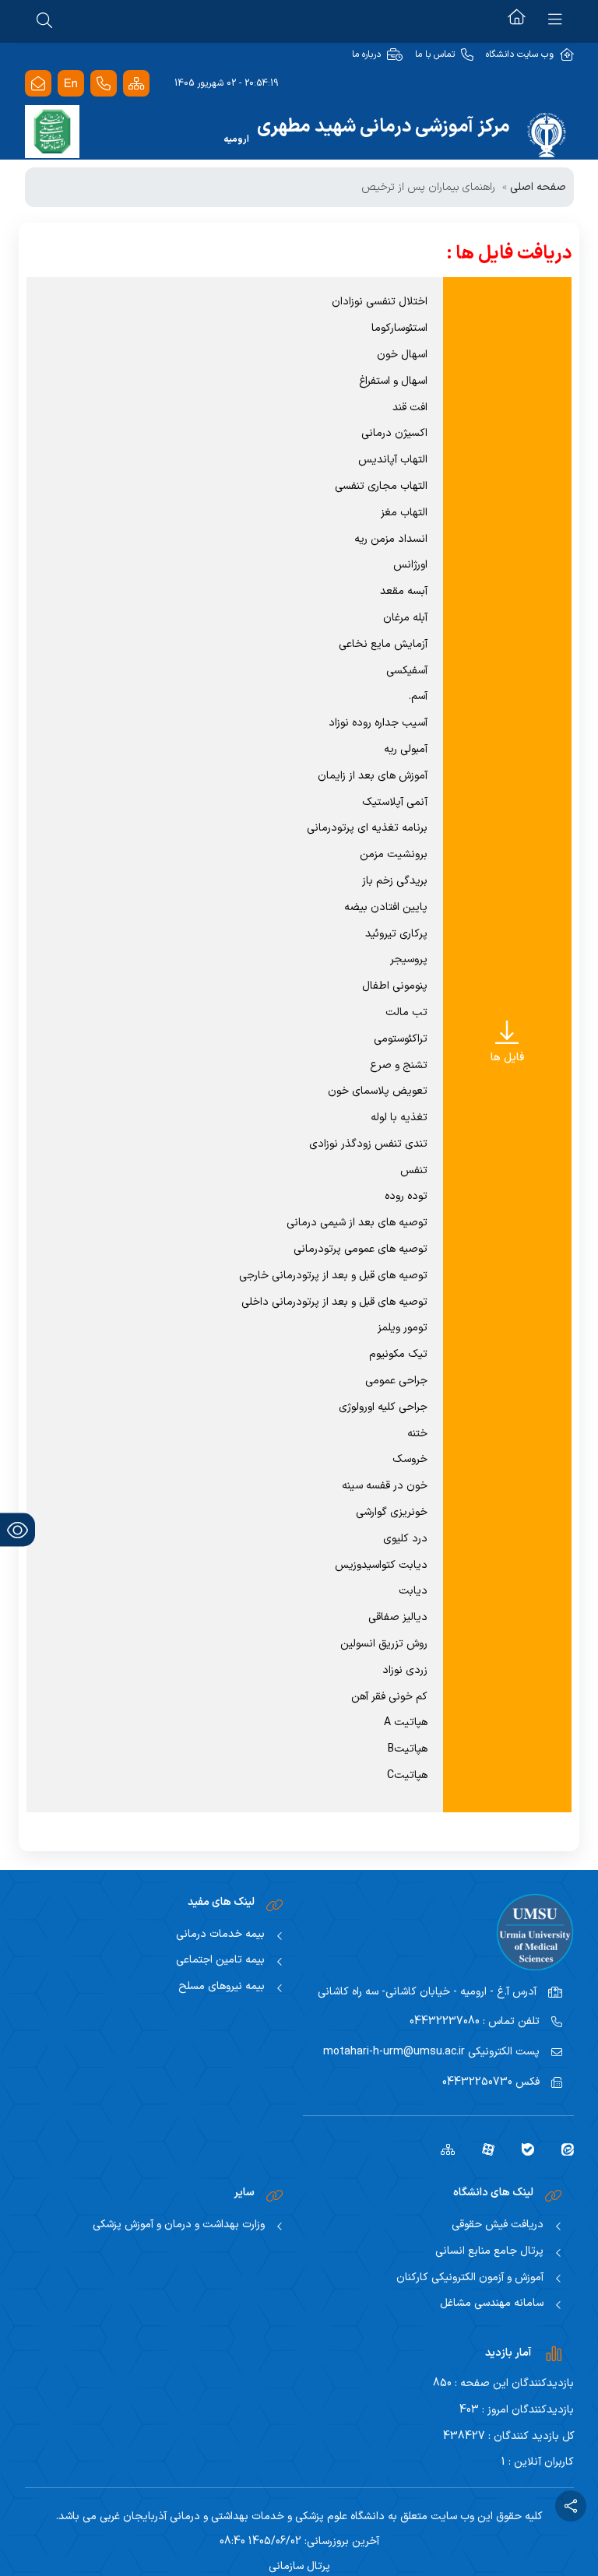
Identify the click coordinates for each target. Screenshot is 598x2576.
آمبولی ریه (406, 749)
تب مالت (406, 1012)
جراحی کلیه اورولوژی (383, 1407)
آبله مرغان (405, 618)
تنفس (414, 1170)
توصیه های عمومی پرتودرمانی (361, 1249)
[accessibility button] (18, 1530)
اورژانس (410, 565)
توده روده (406, 1196)
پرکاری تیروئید (396, 934)
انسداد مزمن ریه (391, 539)
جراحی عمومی (396, 1381)
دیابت (413, 1591)
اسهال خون (402, 355)
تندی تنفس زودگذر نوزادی (368, 1144)
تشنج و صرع (399, 1065)
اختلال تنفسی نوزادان (380, 302)
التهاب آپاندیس (393, 460)
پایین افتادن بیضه (386, 907)
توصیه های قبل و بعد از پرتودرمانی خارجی (333, 1276)
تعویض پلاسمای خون (378, 1091)
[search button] (44, 19)
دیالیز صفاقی (398, 1617)
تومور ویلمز (403, 1328)
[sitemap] (442, 2149)
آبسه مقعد (404, 591)
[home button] (517, 19)
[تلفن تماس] (104, 84)
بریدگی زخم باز (395, 881)
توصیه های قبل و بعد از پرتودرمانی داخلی (334, 1302)
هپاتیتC (407, 1775)
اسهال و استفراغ (393, 381)
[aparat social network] (482, 2149)
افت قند (410, 408)
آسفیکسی (407, 671)
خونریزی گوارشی (392, 1512)
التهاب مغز (404, 513)
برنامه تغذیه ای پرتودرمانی (367, 828)
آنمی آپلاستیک (395, 802)
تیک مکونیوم (398, 1354)
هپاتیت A (406, 1722)
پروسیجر (409, 959)
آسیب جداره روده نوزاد (378, 723)
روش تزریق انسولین (384, 1644)
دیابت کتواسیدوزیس (381, 1565)
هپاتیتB (408, 1749)
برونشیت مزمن (394, 854)
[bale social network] (522, 2149)
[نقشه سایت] (136, 84)
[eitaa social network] (562, 2149)
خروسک (410, 1459)
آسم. (418, 696)
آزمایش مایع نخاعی (383, 644)
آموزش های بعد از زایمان (373, 776)
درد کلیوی (405, 1539)
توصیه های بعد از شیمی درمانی (357, 1223)
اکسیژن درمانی (394, 433)
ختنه (417, 1434)
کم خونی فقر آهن (389, 1697)
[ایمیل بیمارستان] (38, 84)
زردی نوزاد (405, 1670)
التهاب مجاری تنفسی (381, 486)
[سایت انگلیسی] (71, 84)
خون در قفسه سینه (385, 1486)
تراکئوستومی (401, 1039)
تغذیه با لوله (399, 1118)
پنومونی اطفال (395, 986)
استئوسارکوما (399, 328)
